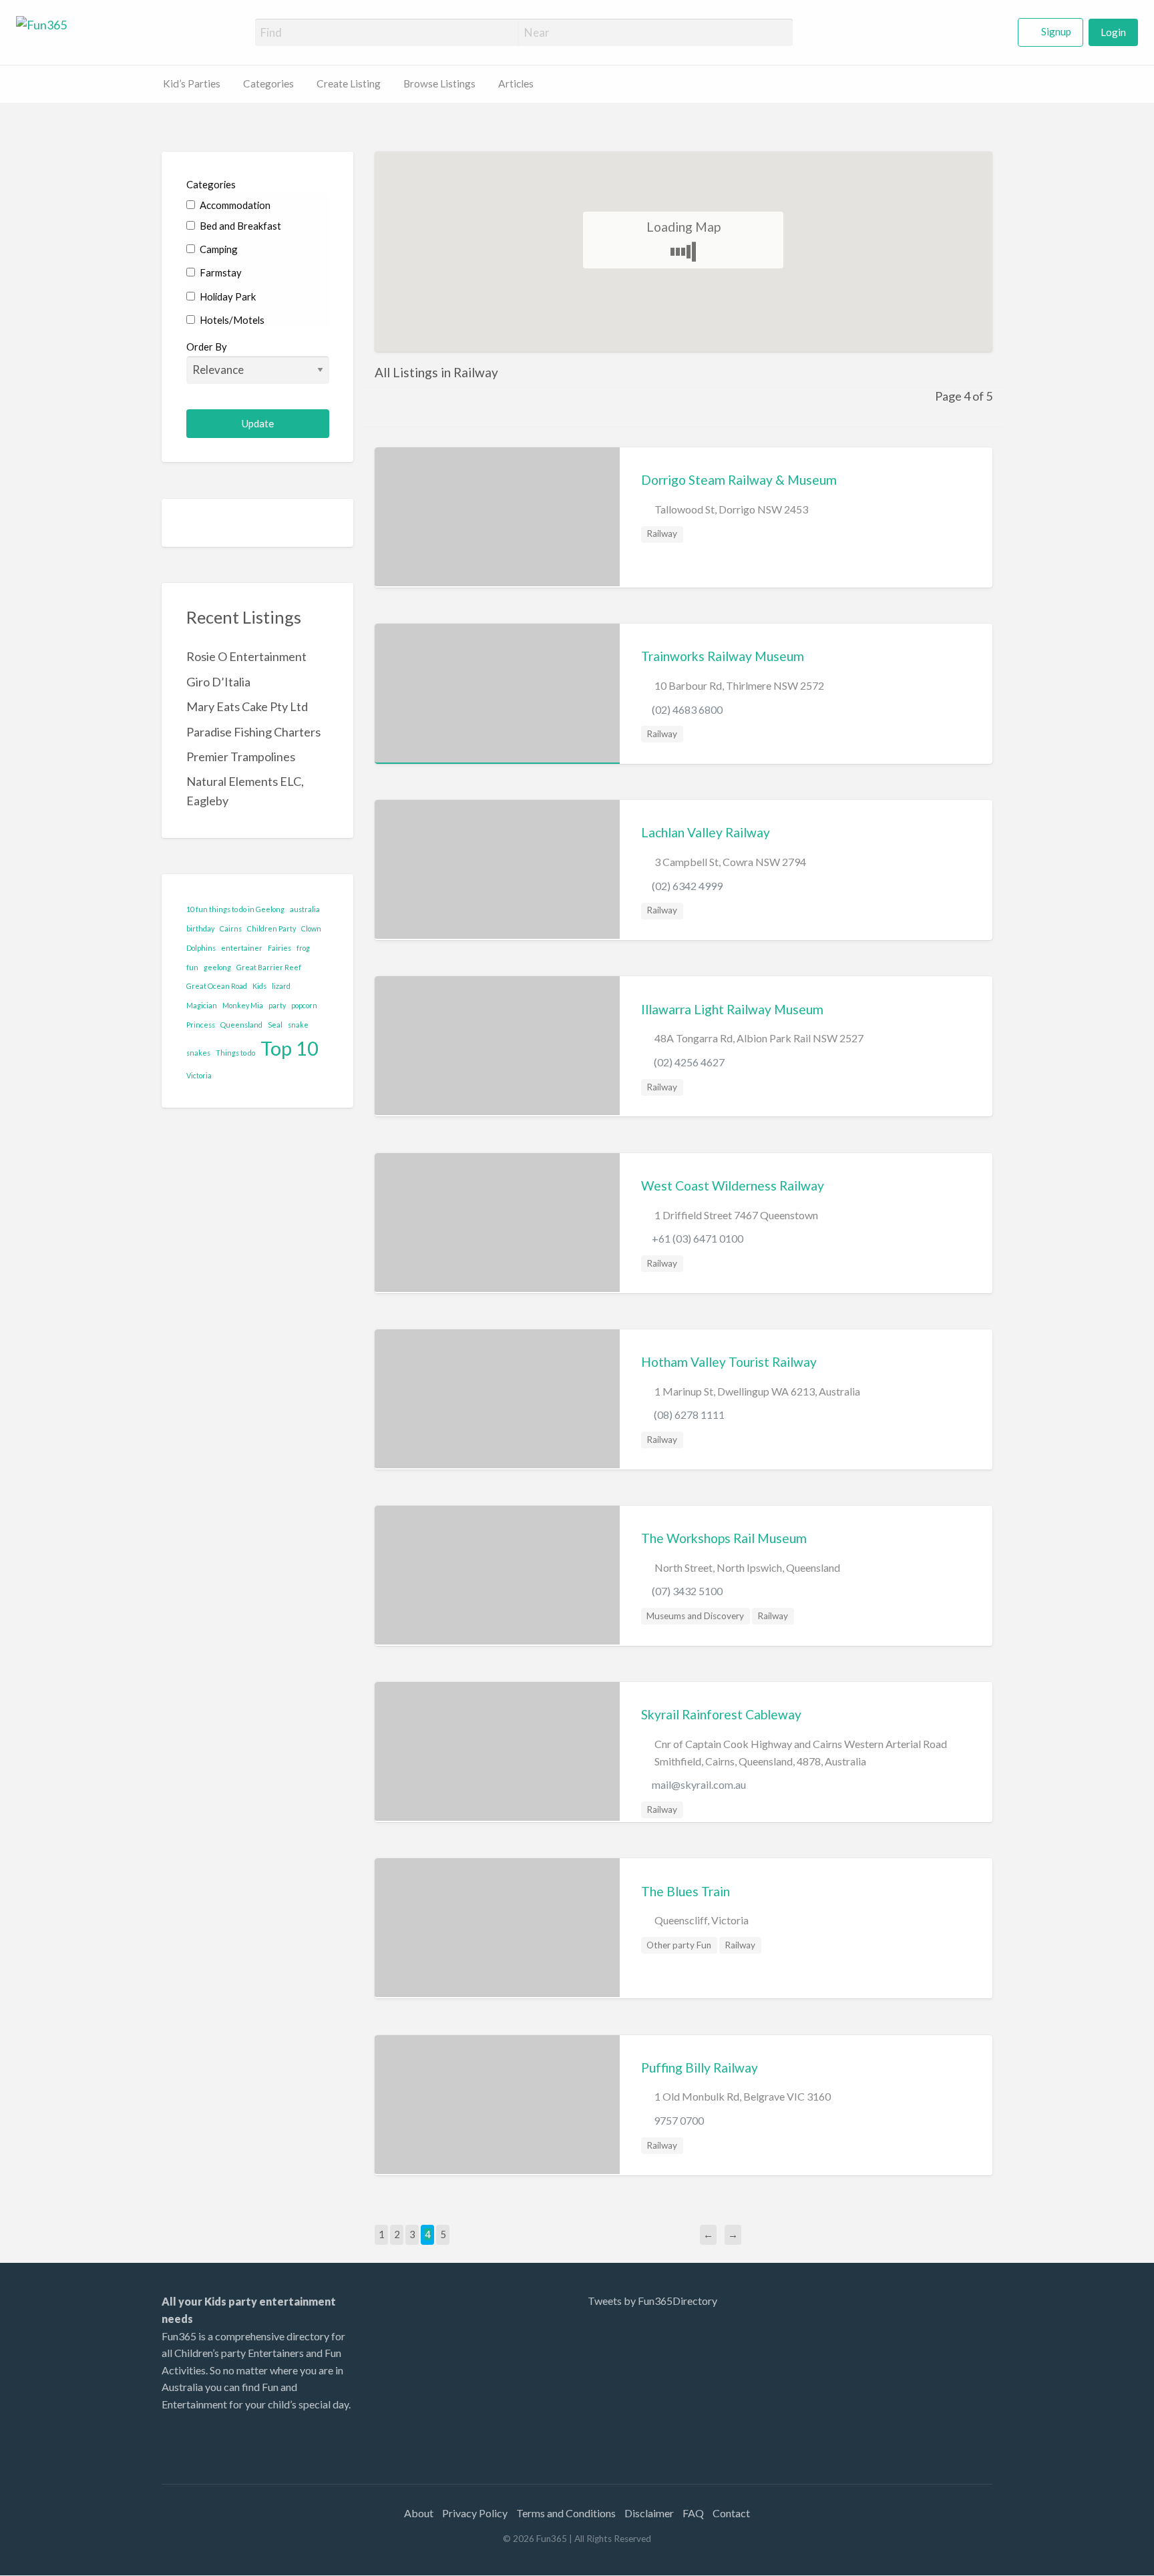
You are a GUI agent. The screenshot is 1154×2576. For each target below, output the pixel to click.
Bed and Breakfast (239, 226)
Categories (268, 83)
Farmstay (220, 272)
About (419, 2513)
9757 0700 (678, 2120)
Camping (218, 249)
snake (298, 1025)
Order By (207, 347)
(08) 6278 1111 (688, 1415)
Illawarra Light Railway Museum (732, 1009)
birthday (200, 928)
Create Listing (349, 83)
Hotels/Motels (231, 320)
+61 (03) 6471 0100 (698, 1238)
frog (303, 948)
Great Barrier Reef (269, 967)
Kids (259, 986)
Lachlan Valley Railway (706, 832)
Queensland (241, 1025)
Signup (1056, 31)
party (277, 1005)
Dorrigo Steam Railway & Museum (739, 480)
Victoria (199, 1075)
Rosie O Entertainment (246, 656)
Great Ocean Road (217, 986)
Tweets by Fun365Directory (652, 2301)
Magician (202, 1005)
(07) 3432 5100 (687, 1591)
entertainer (242, 948)
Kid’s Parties (192, 83)
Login (1113, 32)
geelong (217, 967)
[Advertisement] (884, 2376)
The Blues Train (686, 1891)
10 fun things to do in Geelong (235, 909)
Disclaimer (649, 2513)
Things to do (235, 1053)
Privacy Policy (475, 2513)
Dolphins (201, 948)
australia (305, 909)
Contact (731, 2513)
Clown (311, 928)
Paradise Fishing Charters (253, 732)
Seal (275, 1025)
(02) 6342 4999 (687, 886)
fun (192, 967)
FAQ (693, 2513)
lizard (281, 986)
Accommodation (234, 205)
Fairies (279, 948)
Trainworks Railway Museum (723, 656)
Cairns (231, 928)
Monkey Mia (243, 1005)
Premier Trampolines (241, 757)
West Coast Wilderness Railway (733, 1186)
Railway (662, 533)
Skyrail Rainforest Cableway (721, 1714)
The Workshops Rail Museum (724, 1538)
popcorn (304, 1005)
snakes (198, 1053)
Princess (201, 1025)
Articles (516, 83)
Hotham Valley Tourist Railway (729, 1362)
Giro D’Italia (218, 682)
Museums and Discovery (695, 1616)
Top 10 (290, 1048)
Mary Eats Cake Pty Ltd (247, 706)
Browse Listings (439, 83)
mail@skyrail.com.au (699, 1784)
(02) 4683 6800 (687, 709)
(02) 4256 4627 (688, 1062)
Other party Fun (679, 1945)
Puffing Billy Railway (700, 2068)
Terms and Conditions (566, 2513)
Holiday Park (227, 296)
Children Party (271, 928)
